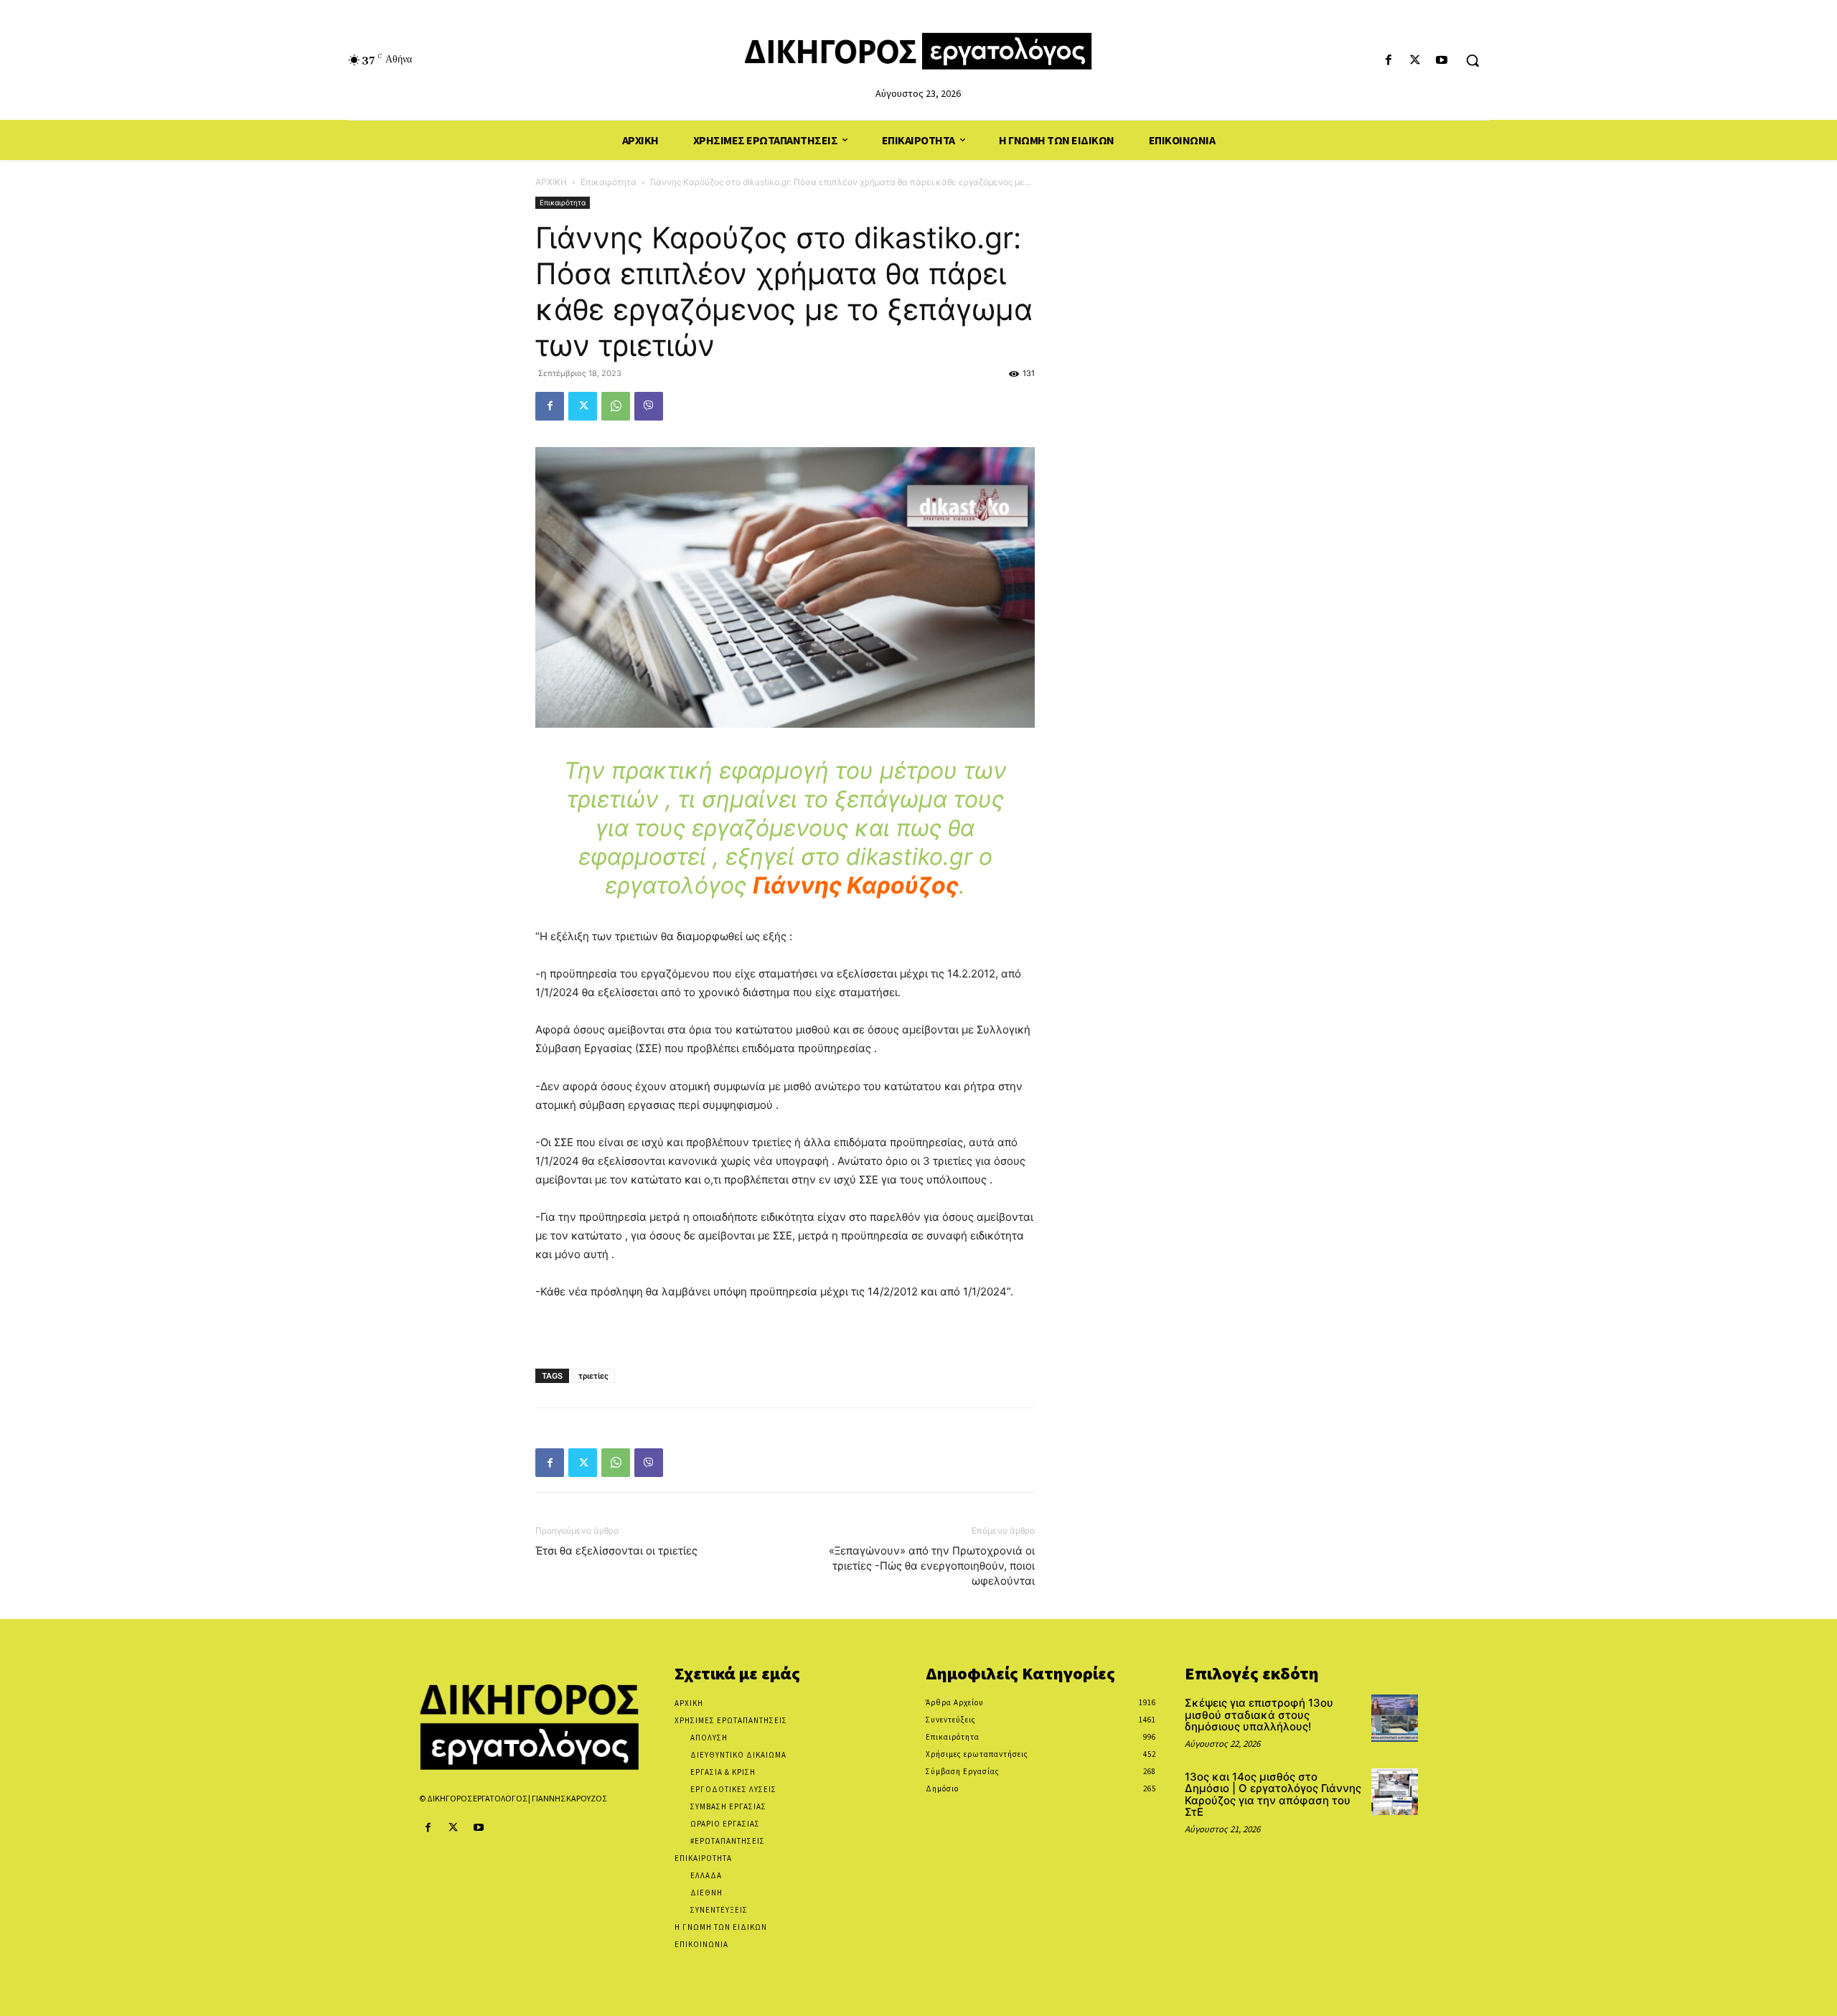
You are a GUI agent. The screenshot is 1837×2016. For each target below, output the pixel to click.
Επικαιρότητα (609, 182)
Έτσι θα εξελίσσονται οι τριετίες (616, 1551)
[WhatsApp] (616, 406)
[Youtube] (1442, 61)
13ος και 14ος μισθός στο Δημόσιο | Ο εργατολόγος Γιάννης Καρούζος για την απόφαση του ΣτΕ (1273, 1795)
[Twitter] (1415, 61)
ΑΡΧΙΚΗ (551, 182)
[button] (1472, 60)
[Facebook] (1388, 61)
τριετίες (593, 1376)
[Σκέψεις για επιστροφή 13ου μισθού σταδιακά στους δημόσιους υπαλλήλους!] (1395, 1718)
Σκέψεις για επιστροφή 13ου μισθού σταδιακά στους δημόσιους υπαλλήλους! (1259, 1715)
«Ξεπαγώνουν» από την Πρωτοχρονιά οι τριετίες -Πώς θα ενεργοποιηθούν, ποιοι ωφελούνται (932, 1566)
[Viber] (649, 406)
